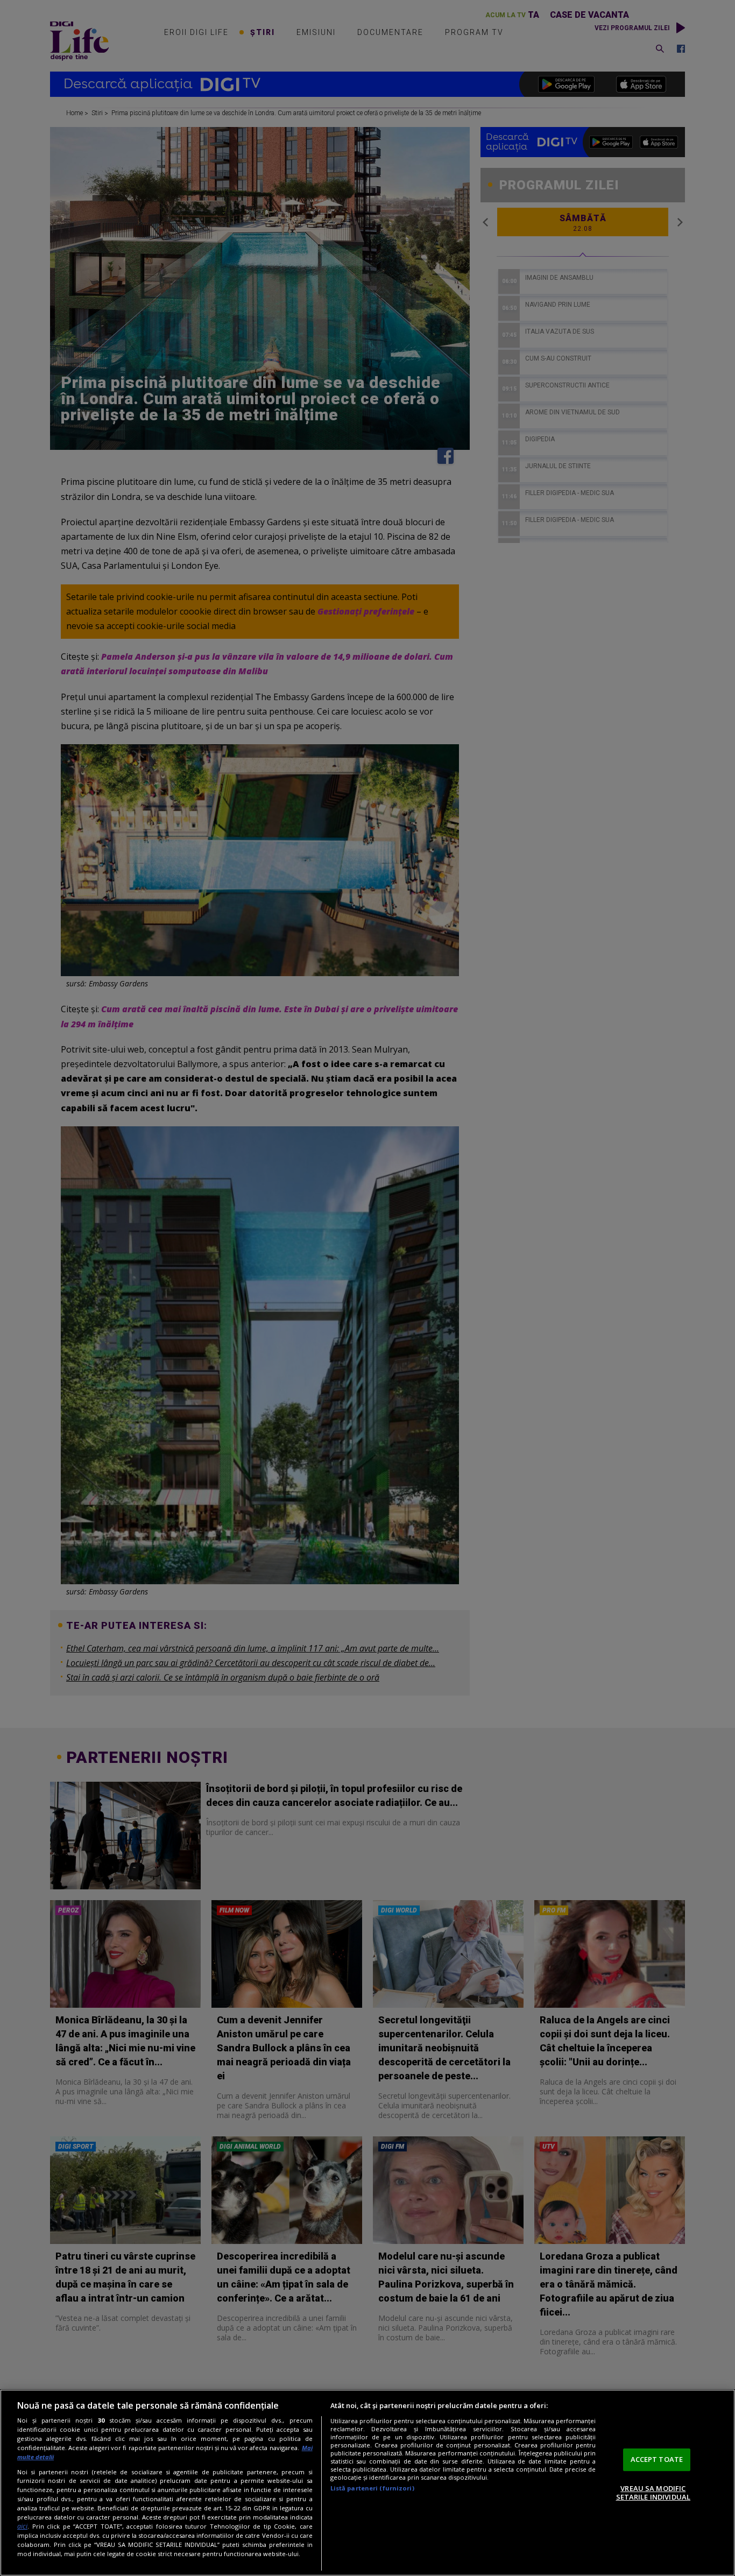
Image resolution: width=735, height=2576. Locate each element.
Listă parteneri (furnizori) (372, 2488)
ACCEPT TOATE (657, 2459)
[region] (367, 2483)
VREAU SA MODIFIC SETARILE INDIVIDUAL (653, 2493)
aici (22, 2526)
